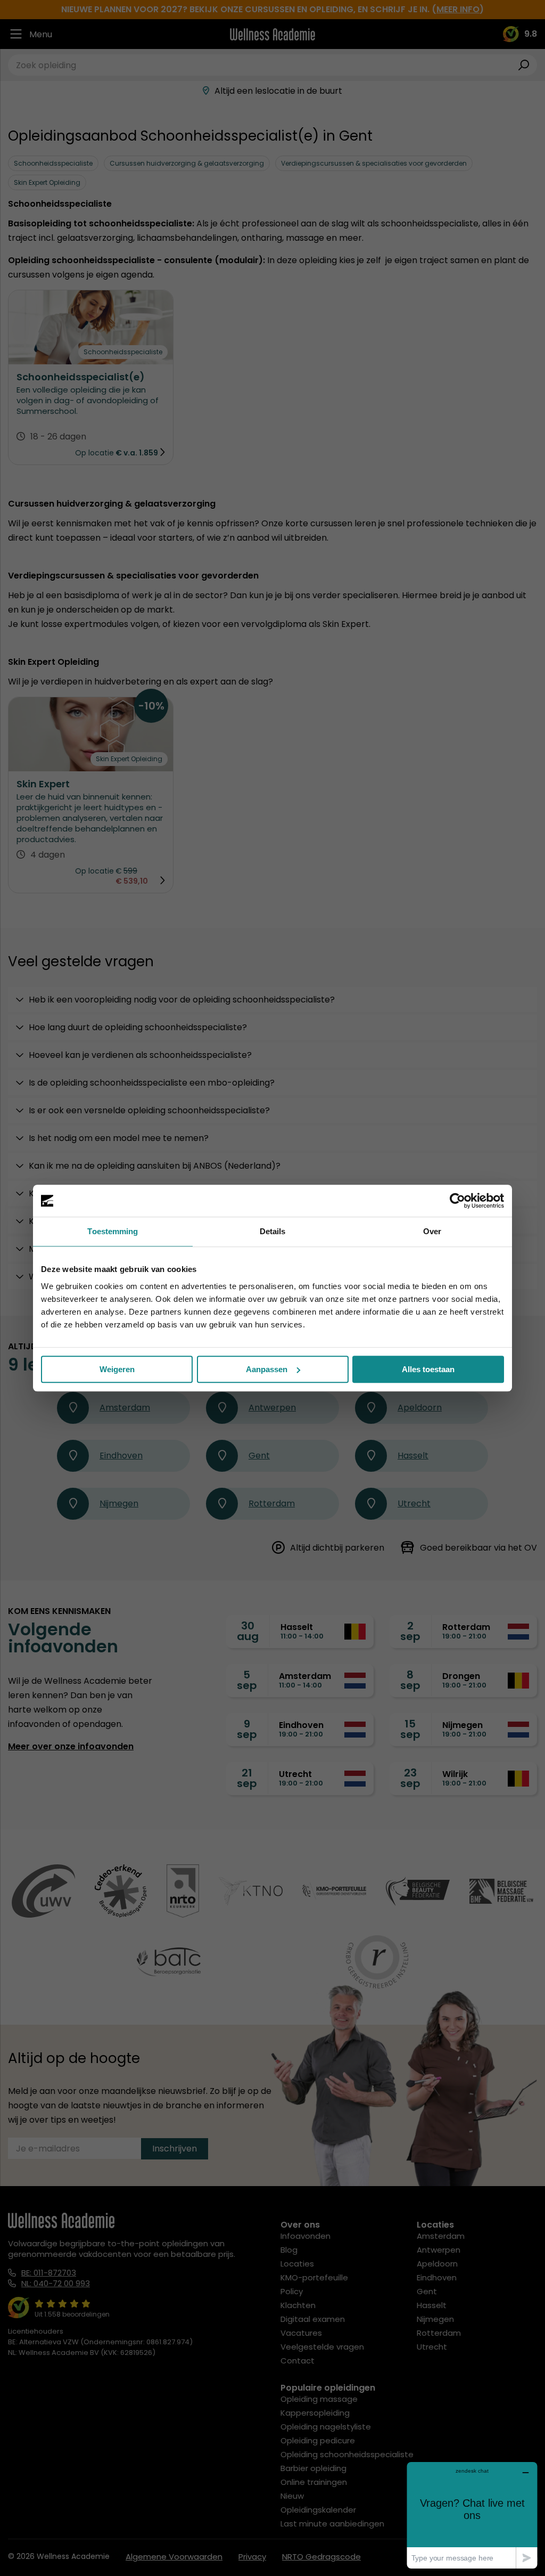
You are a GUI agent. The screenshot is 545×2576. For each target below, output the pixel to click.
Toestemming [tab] (113, 1231)
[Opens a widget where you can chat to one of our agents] (472, 2515)
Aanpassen (267, 1369)
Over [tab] (432, 1231)
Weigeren (117, 1369)
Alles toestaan (428, 1369)
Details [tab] (273, 1231)
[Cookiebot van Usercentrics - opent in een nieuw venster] (457, 1201)
